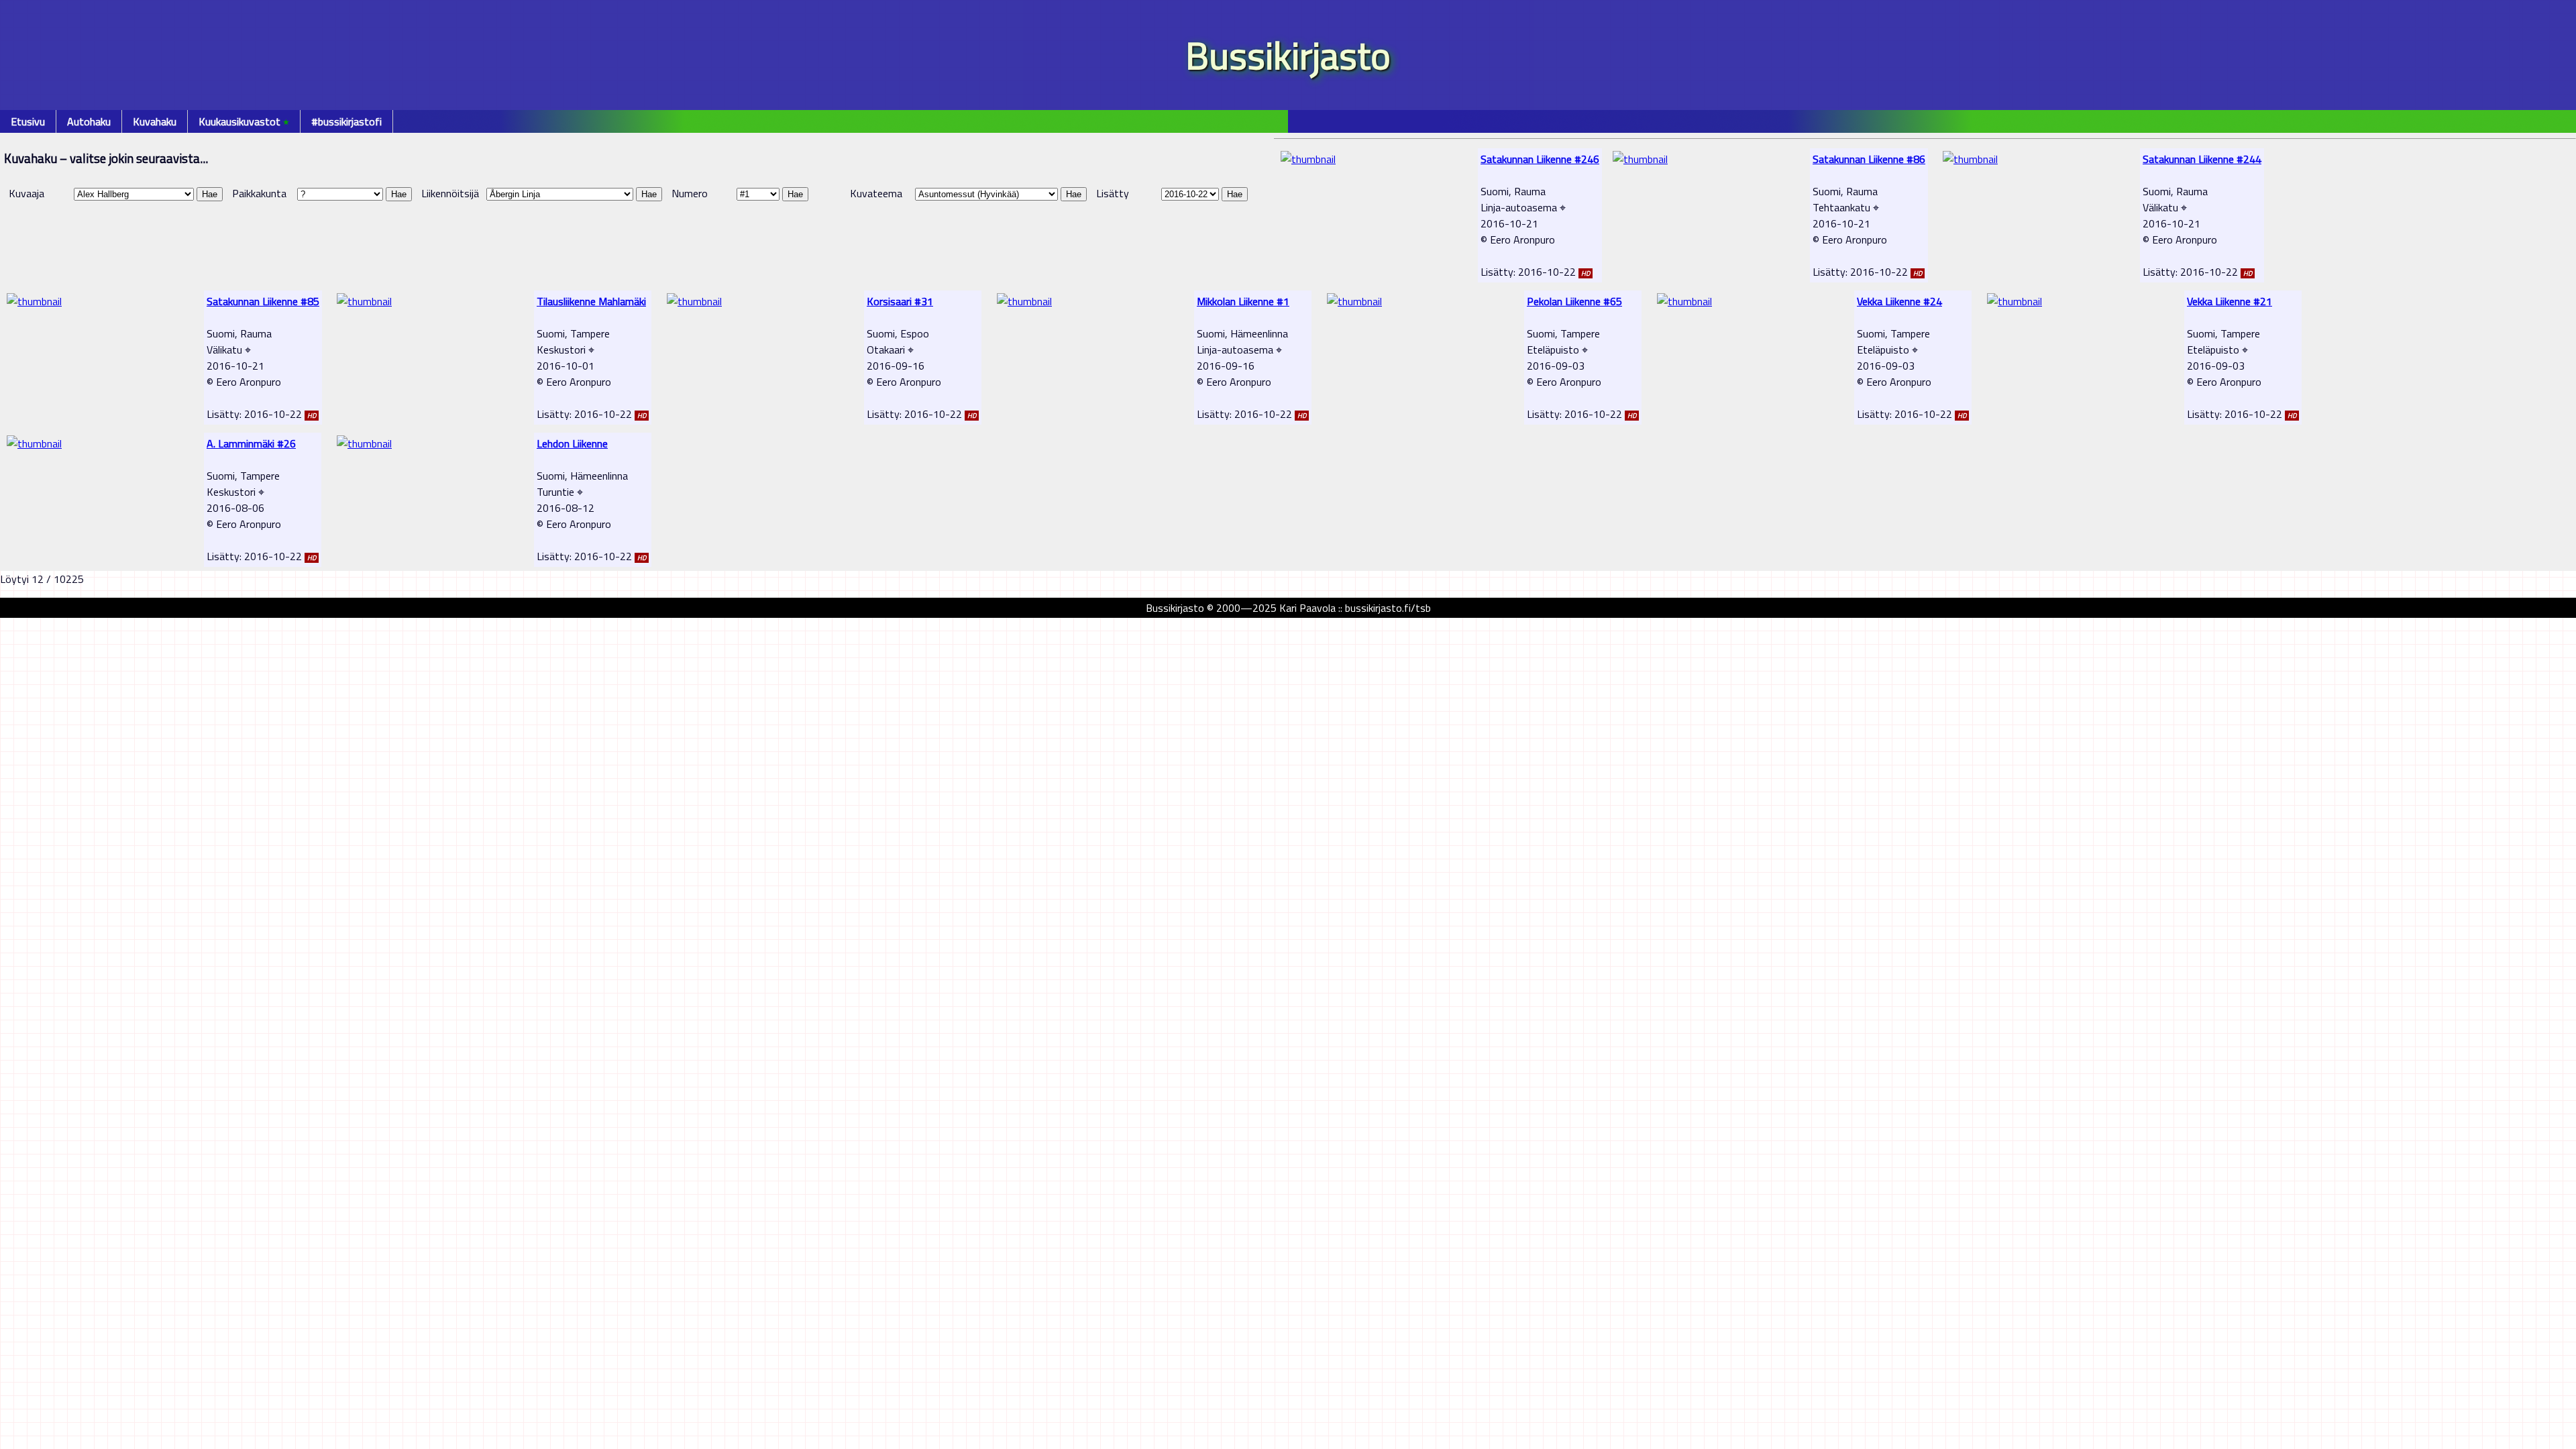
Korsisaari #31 (900, 301)
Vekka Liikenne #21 (2230, 301)
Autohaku (89, 121)
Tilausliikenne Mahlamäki (591, 301)
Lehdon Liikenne (572, 443)
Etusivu (28, 121)
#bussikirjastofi (346, 121)
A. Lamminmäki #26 (251, 443)
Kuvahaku (155, 121)
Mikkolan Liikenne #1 (1243, 301)
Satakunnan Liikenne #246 (1540, 159)
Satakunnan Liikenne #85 (263, 301)
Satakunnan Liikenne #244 (2202, 159)
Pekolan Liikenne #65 (1574, 301)
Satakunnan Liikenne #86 (1869, 159)
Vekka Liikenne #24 (1899, 301)
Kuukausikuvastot (244, 121)
